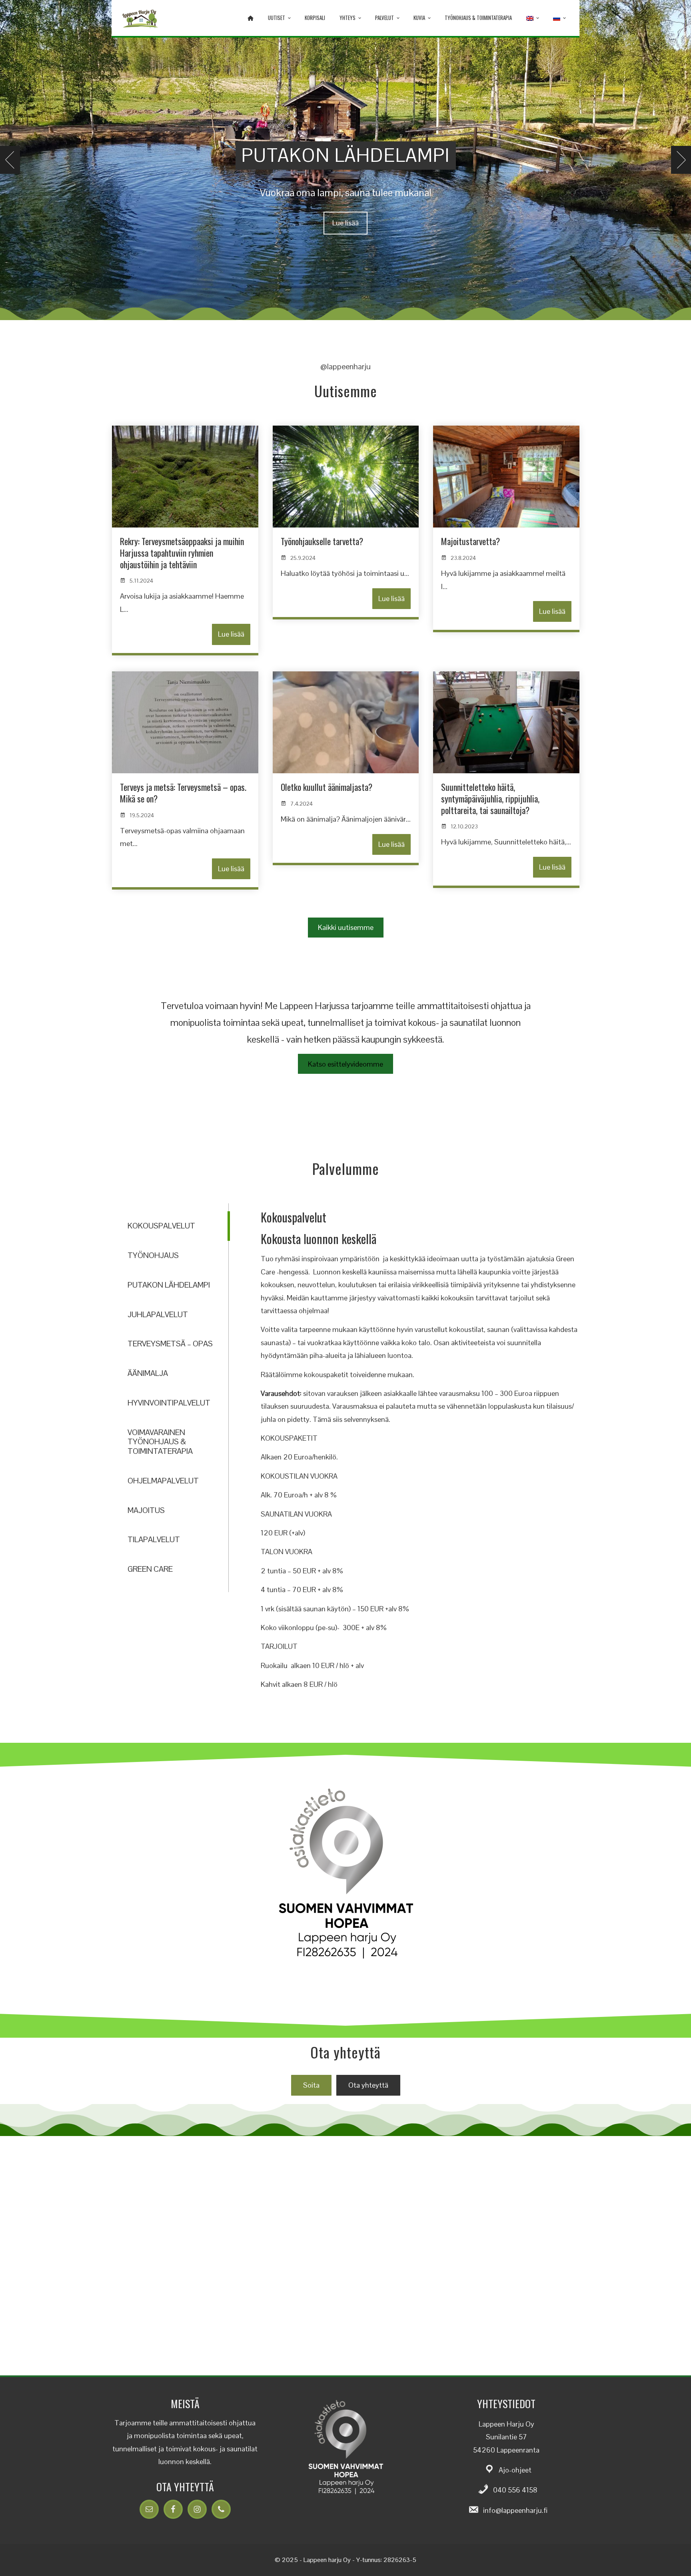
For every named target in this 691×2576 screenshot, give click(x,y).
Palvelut (384, 18)
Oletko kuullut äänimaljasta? (327, 787)
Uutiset (277, 18)
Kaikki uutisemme (346, 927)
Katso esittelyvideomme (345, 1064)
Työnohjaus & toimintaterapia (478, 18)
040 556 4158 (515, 2490)
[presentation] (10, 160)
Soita (311, 2085)
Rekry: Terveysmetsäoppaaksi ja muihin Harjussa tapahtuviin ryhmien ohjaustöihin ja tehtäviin (182, 552)
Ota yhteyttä (368, 2085)
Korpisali (315, 18)
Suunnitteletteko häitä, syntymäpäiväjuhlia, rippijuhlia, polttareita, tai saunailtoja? (490, 798)
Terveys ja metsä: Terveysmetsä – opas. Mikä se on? (183, 793)
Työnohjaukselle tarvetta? (322, 541)
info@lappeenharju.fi (515, 2510)
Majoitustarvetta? (470, 541)
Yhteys (347, 18)
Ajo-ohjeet (515, 2470)
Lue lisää (345, 223)
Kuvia (419, 18)
